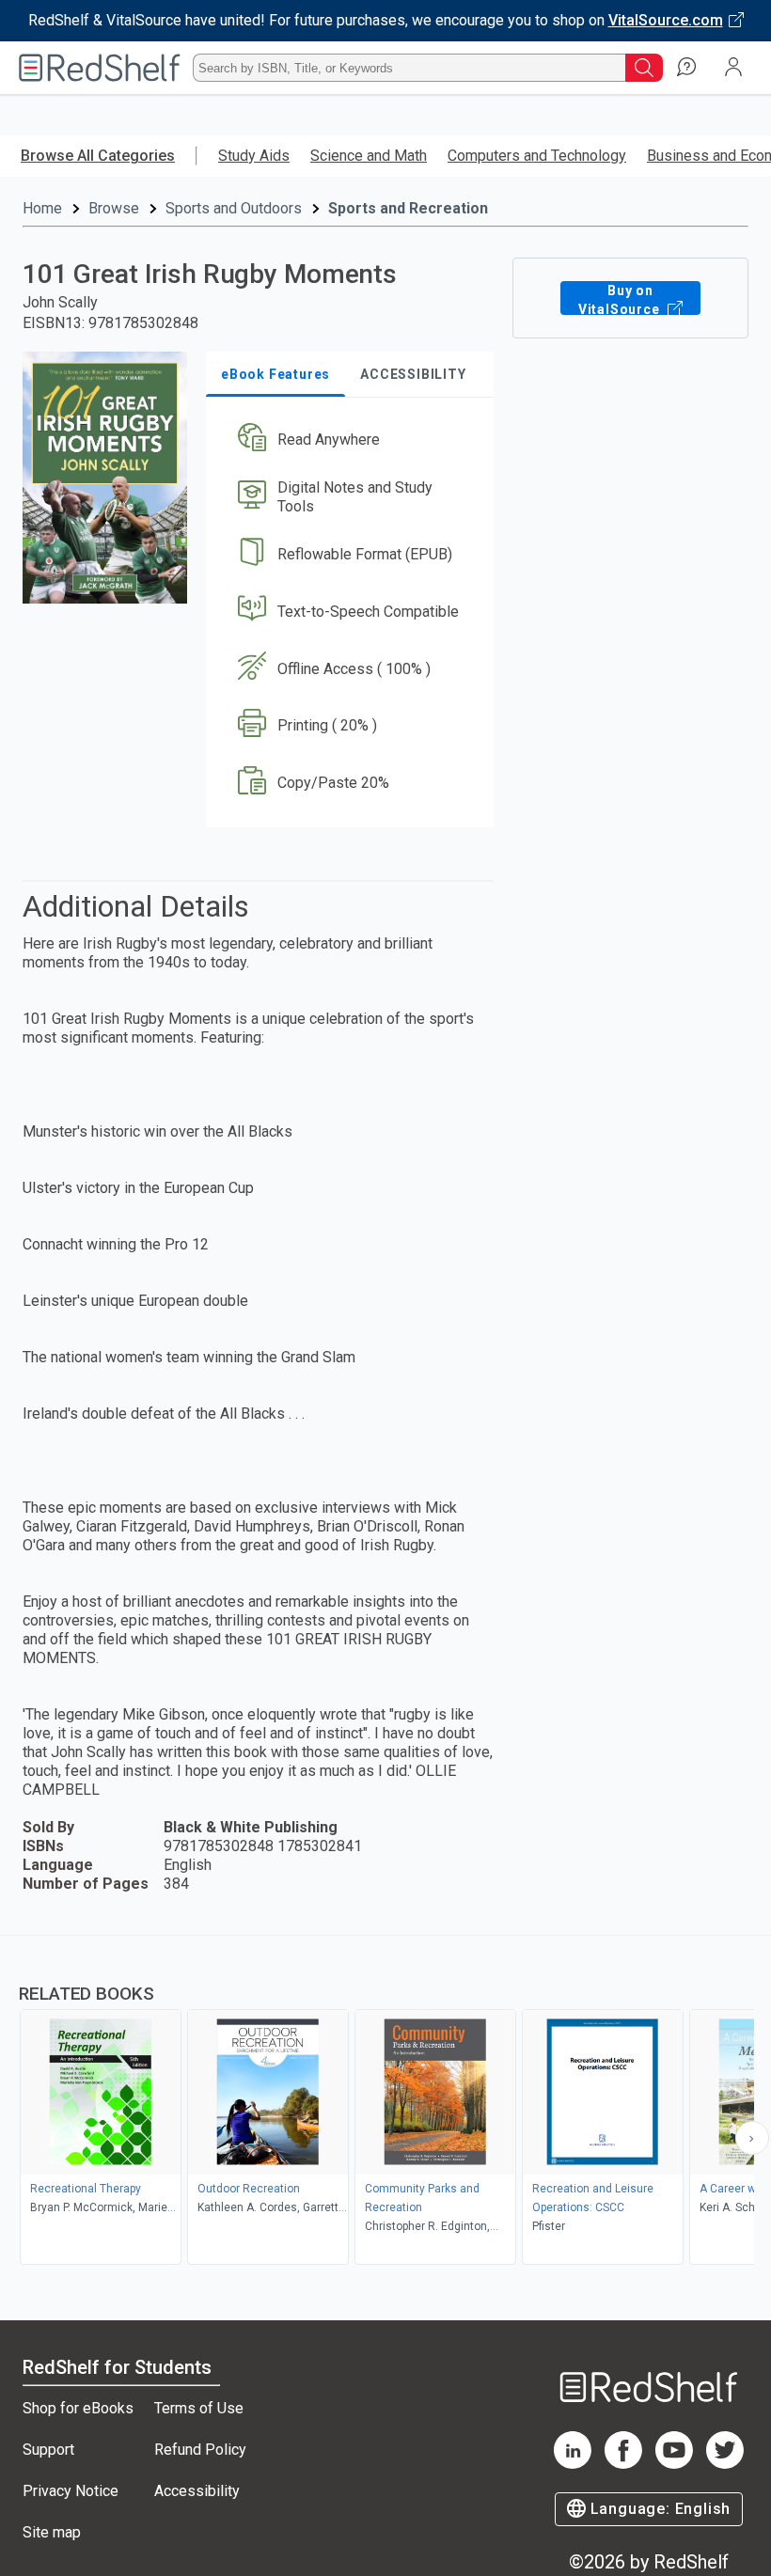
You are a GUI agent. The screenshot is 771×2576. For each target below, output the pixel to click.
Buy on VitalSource (621, 299)
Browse (114, 208)
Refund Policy (200, 2450)
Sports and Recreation (408, 208)
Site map (52, 2532)
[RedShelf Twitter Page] (725, 2464)
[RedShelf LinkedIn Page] (573, 2464)
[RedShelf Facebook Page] (623, 2464)
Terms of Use (199, 2408)
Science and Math (369, 156)
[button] (348, 440)
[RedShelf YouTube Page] (674, 2464)
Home (42, 208)
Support (48, 2450)
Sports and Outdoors (234, 208)
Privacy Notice (71, 2491)
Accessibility (197, 2491)
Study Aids (254, 156)
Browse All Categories (98, 156)
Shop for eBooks (78, 2408)
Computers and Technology (537, 156)
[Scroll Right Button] (752, 2138)
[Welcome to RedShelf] (100, 68)
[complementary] (385, 2102)
